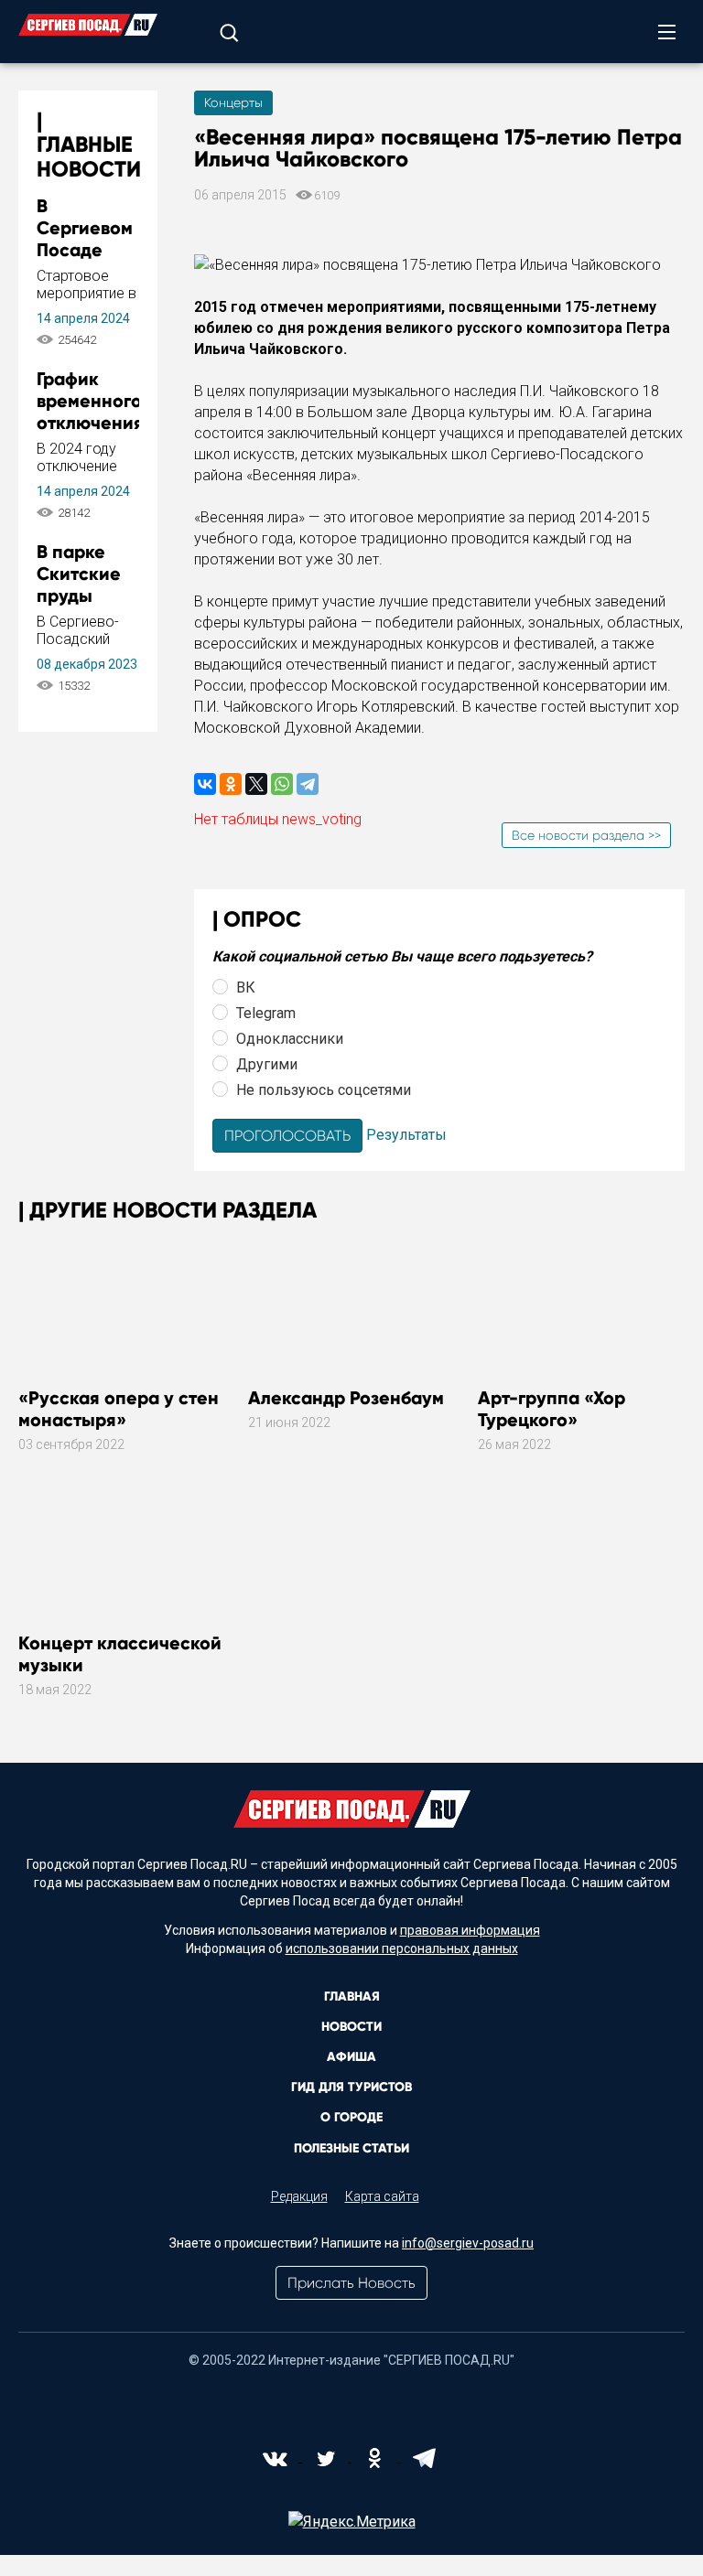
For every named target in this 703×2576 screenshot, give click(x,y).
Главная (352, 1996)
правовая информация (470, 1930)
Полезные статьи (351, 2148)
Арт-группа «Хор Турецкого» (552, 1409)
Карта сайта (382, 2196)
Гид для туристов (351, 2087)
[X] (256, 784)
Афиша (351, 2057)
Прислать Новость (351, 2283)
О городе (351, 2117)
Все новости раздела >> (586, 835)
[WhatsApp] (282, 784)
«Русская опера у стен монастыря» (119, 1409)
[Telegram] (308, 784)
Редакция (299, 2196)
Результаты (406, 1135)
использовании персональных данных (402, 1948)
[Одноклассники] (231, 784)
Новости (351, 2027)
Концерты (233, 102)
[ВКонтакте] (205, 784)
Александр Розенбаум (346, 1398)
